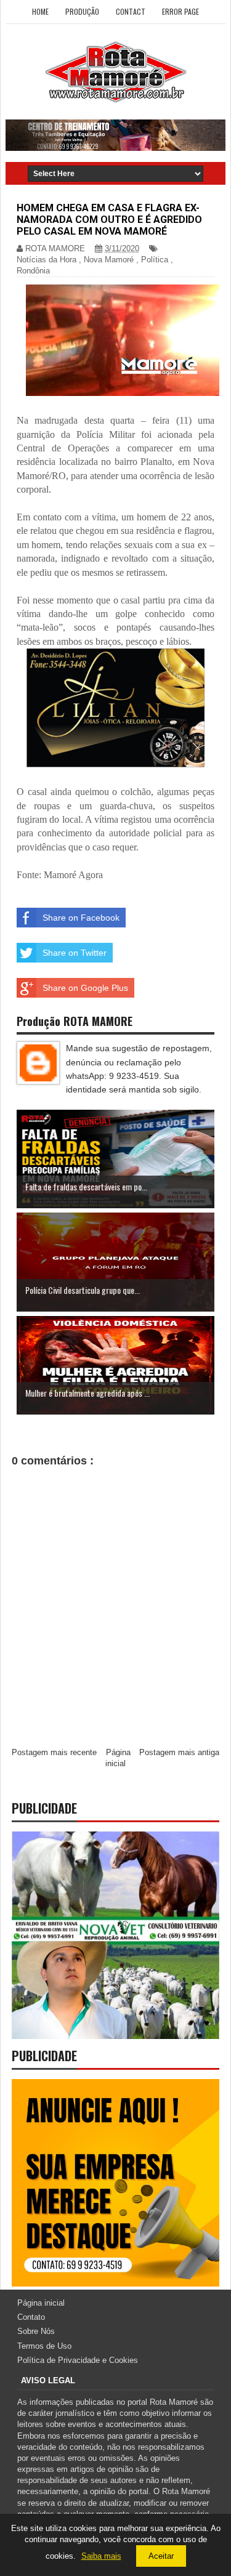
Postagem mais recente (54, 1752)
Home (40, 11)
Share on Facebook (81, 918)
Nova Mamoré (109, 260)
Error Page (180, 11)
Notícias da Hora (47, 260)
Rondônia (33, 271)
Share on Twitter (75, 953)
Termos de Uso (44, 2346)
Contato (31, 2317)
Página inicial (41, 2303)
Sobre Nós (36, 2331)
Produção (82, 11)
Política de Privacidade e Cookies (78, 2360)
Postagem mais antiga (179, 1752)
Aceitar (161, 2556)
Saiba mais (101, 2556)
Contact (131, 11)
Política (155, 260)
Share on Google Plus (85, 988)
